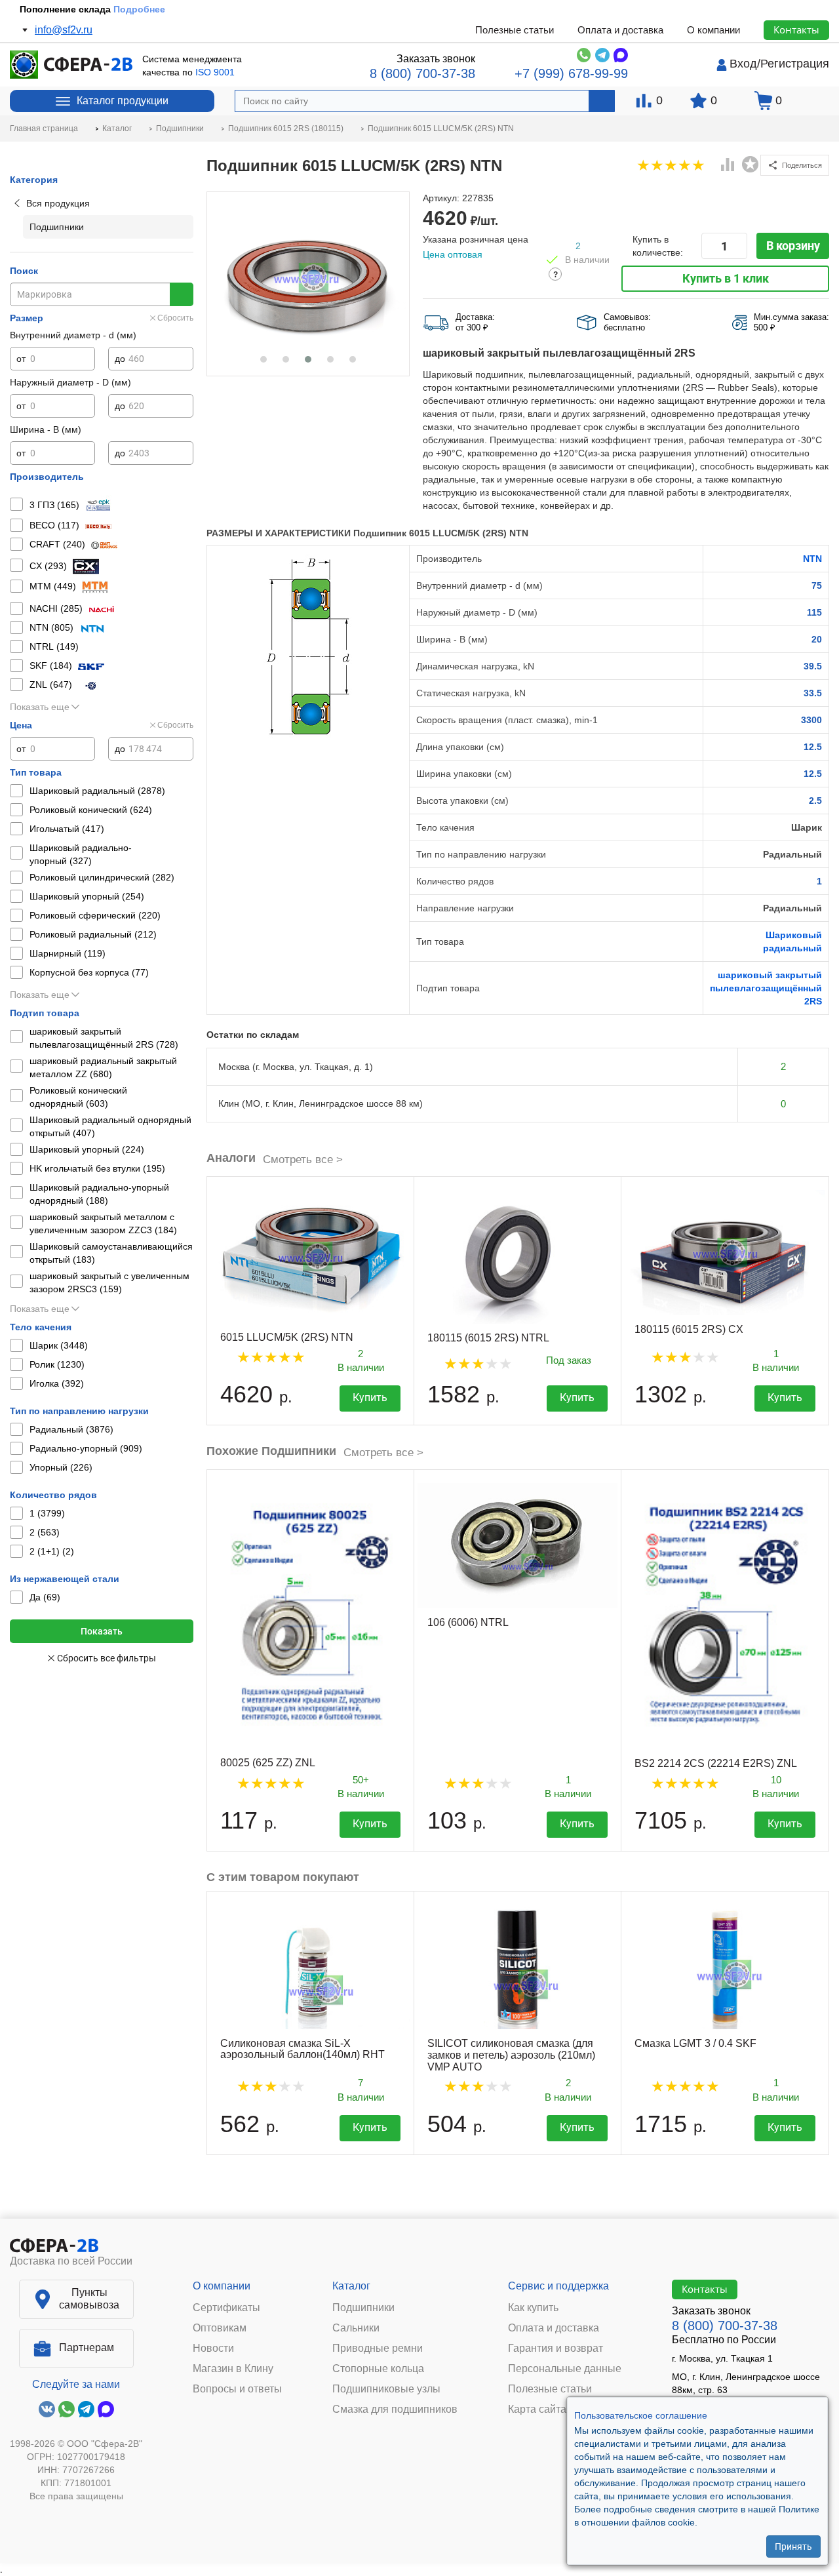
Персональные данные (565, 2369)
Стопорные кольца (378, 2369)
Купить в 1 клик (726, 278)
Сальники (356, 2328)
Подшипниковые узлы (386, 2389)
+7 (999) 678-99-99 (571, 73)
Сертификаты (226, 2308)
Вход (743, 64)
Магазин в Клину (233, 2369)
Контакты (796, 30)
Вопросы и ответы (237, 2389)
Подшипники (363, 2308)
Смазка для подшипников (395, 2409)
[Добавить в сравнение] (728, 166)
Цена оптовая (453, 254)
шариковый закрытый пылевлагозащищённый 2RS (766, 988)
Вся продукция (58, 203)
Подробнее (139, 9)
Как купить (533, 2308)
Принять (793, 2546)
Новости (213, 2348)
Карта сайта (537, 2409)
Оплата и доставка (620, 30)
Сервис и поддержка (558, 2286)
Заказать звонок (436, 59)
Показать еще (40, 707)
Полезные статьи (515, 30)
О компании (713, 30)
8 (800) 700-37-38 (422, 73)
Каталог (351, 2286)
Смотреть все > (303, 1159)
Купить (370, 1397)
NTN (812, 559)
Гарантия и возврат (556, 2348)
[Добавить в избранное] (751, 165)
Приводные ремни (378, 2348)
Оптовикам (220, 2328)
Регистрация (795, 64)
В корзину (793, 246)
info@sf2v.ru (64, 30)
